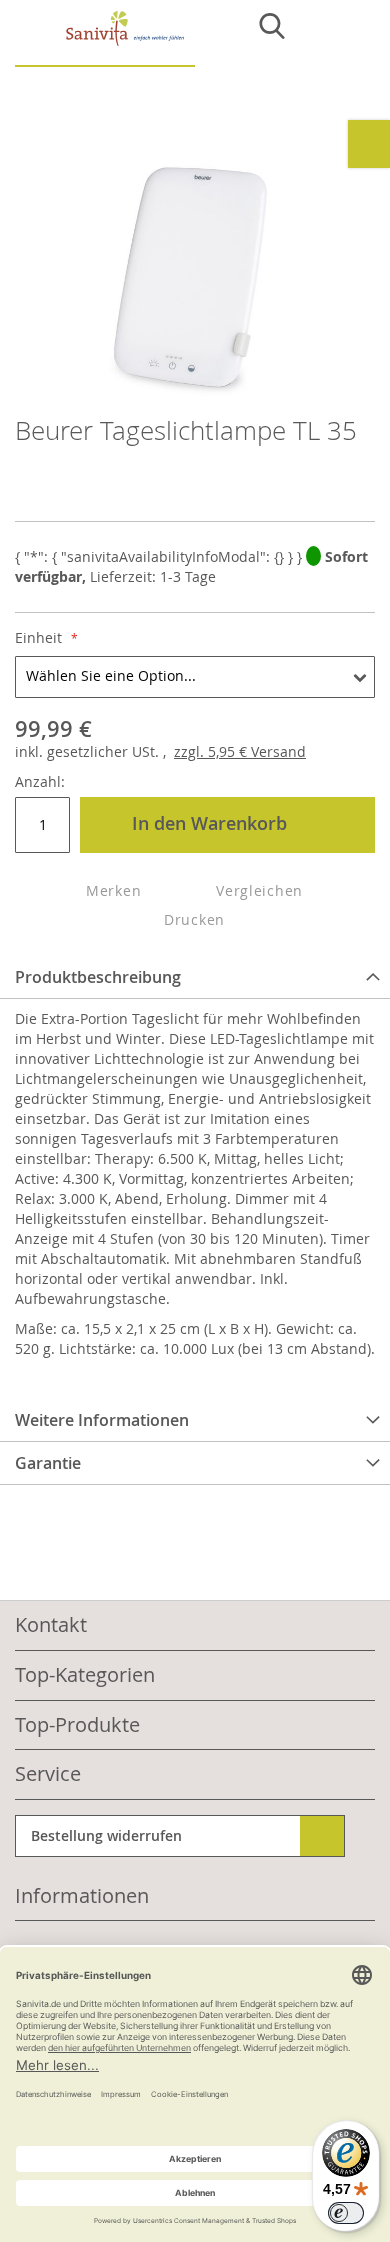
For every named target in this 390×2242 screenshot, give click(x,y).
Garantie (48, 1463)
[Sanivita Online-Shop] (105, 38)
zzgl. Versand (240, 751)
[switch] (346, 2213)
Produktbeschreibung (98, 977)
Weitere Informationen (102, 1420)
